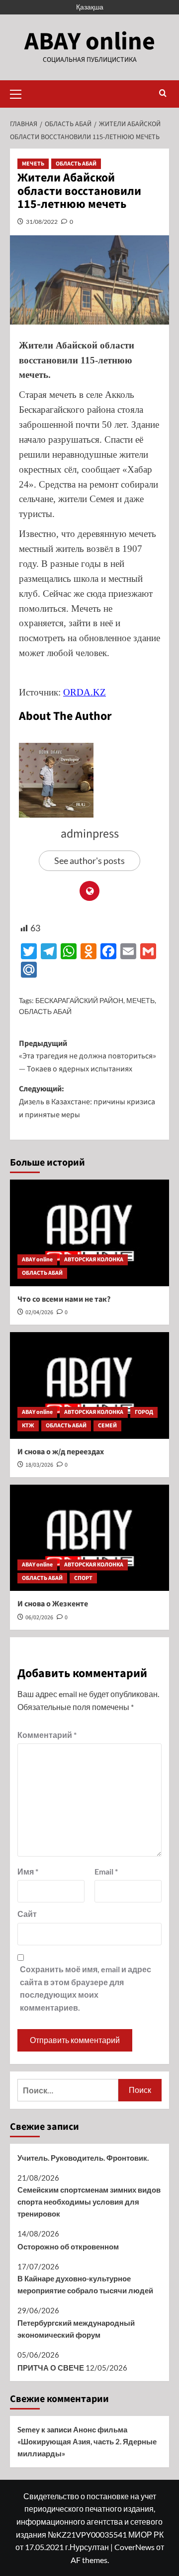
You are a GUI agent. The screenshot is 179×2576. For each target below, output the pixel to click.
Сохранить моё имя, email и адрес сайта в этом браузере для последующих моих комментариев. (86, 1988)
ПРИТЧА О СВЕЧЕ (51, 2368)
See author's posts (89, 860)
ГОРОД (144, 1412)
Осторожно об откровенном (68, 2246)
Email (106, 1871)
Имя (28, 1871)
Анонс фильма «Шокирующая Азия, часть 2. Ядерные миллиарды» (87, 2441)
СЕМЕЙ (107, 1426)
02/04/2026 (39, 1312)
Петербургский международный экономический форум (76, 2329)
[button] (20, 93)
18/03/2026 (39, 1465)
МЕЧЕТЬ (33, 164)
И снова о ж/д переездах (61, 1452)
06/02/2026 (39, 1618)
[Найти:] (68, 2090)
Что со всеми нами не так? (64, 1299)
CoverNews (134, 2547)
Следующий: (87, 1102)
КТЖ (28, 1426)
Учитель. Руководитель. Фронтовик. (83, 2158)
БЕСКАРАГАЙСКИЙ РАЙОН (79, 1000)
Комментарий (47, 1735)
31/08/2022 (42, 222)
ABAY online (90, 42)
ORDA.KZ (85, 692)
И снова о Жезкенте (53, 1604)
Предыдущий (88, 1056)
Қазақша (90, 7)
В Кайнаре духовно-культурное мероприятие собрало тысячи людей (85, 2284)
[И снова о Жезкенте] (89, 1538)
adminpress (90, 834)
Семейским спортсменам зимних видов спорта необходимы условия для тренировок (89, 2202)
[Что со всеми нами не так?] (89, 1233)
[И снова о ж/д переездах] (89, 1385)
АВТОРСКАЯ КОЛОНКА (94, 1260)
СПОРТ (83, 1578)
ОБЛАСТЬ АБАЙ (76, 164)
